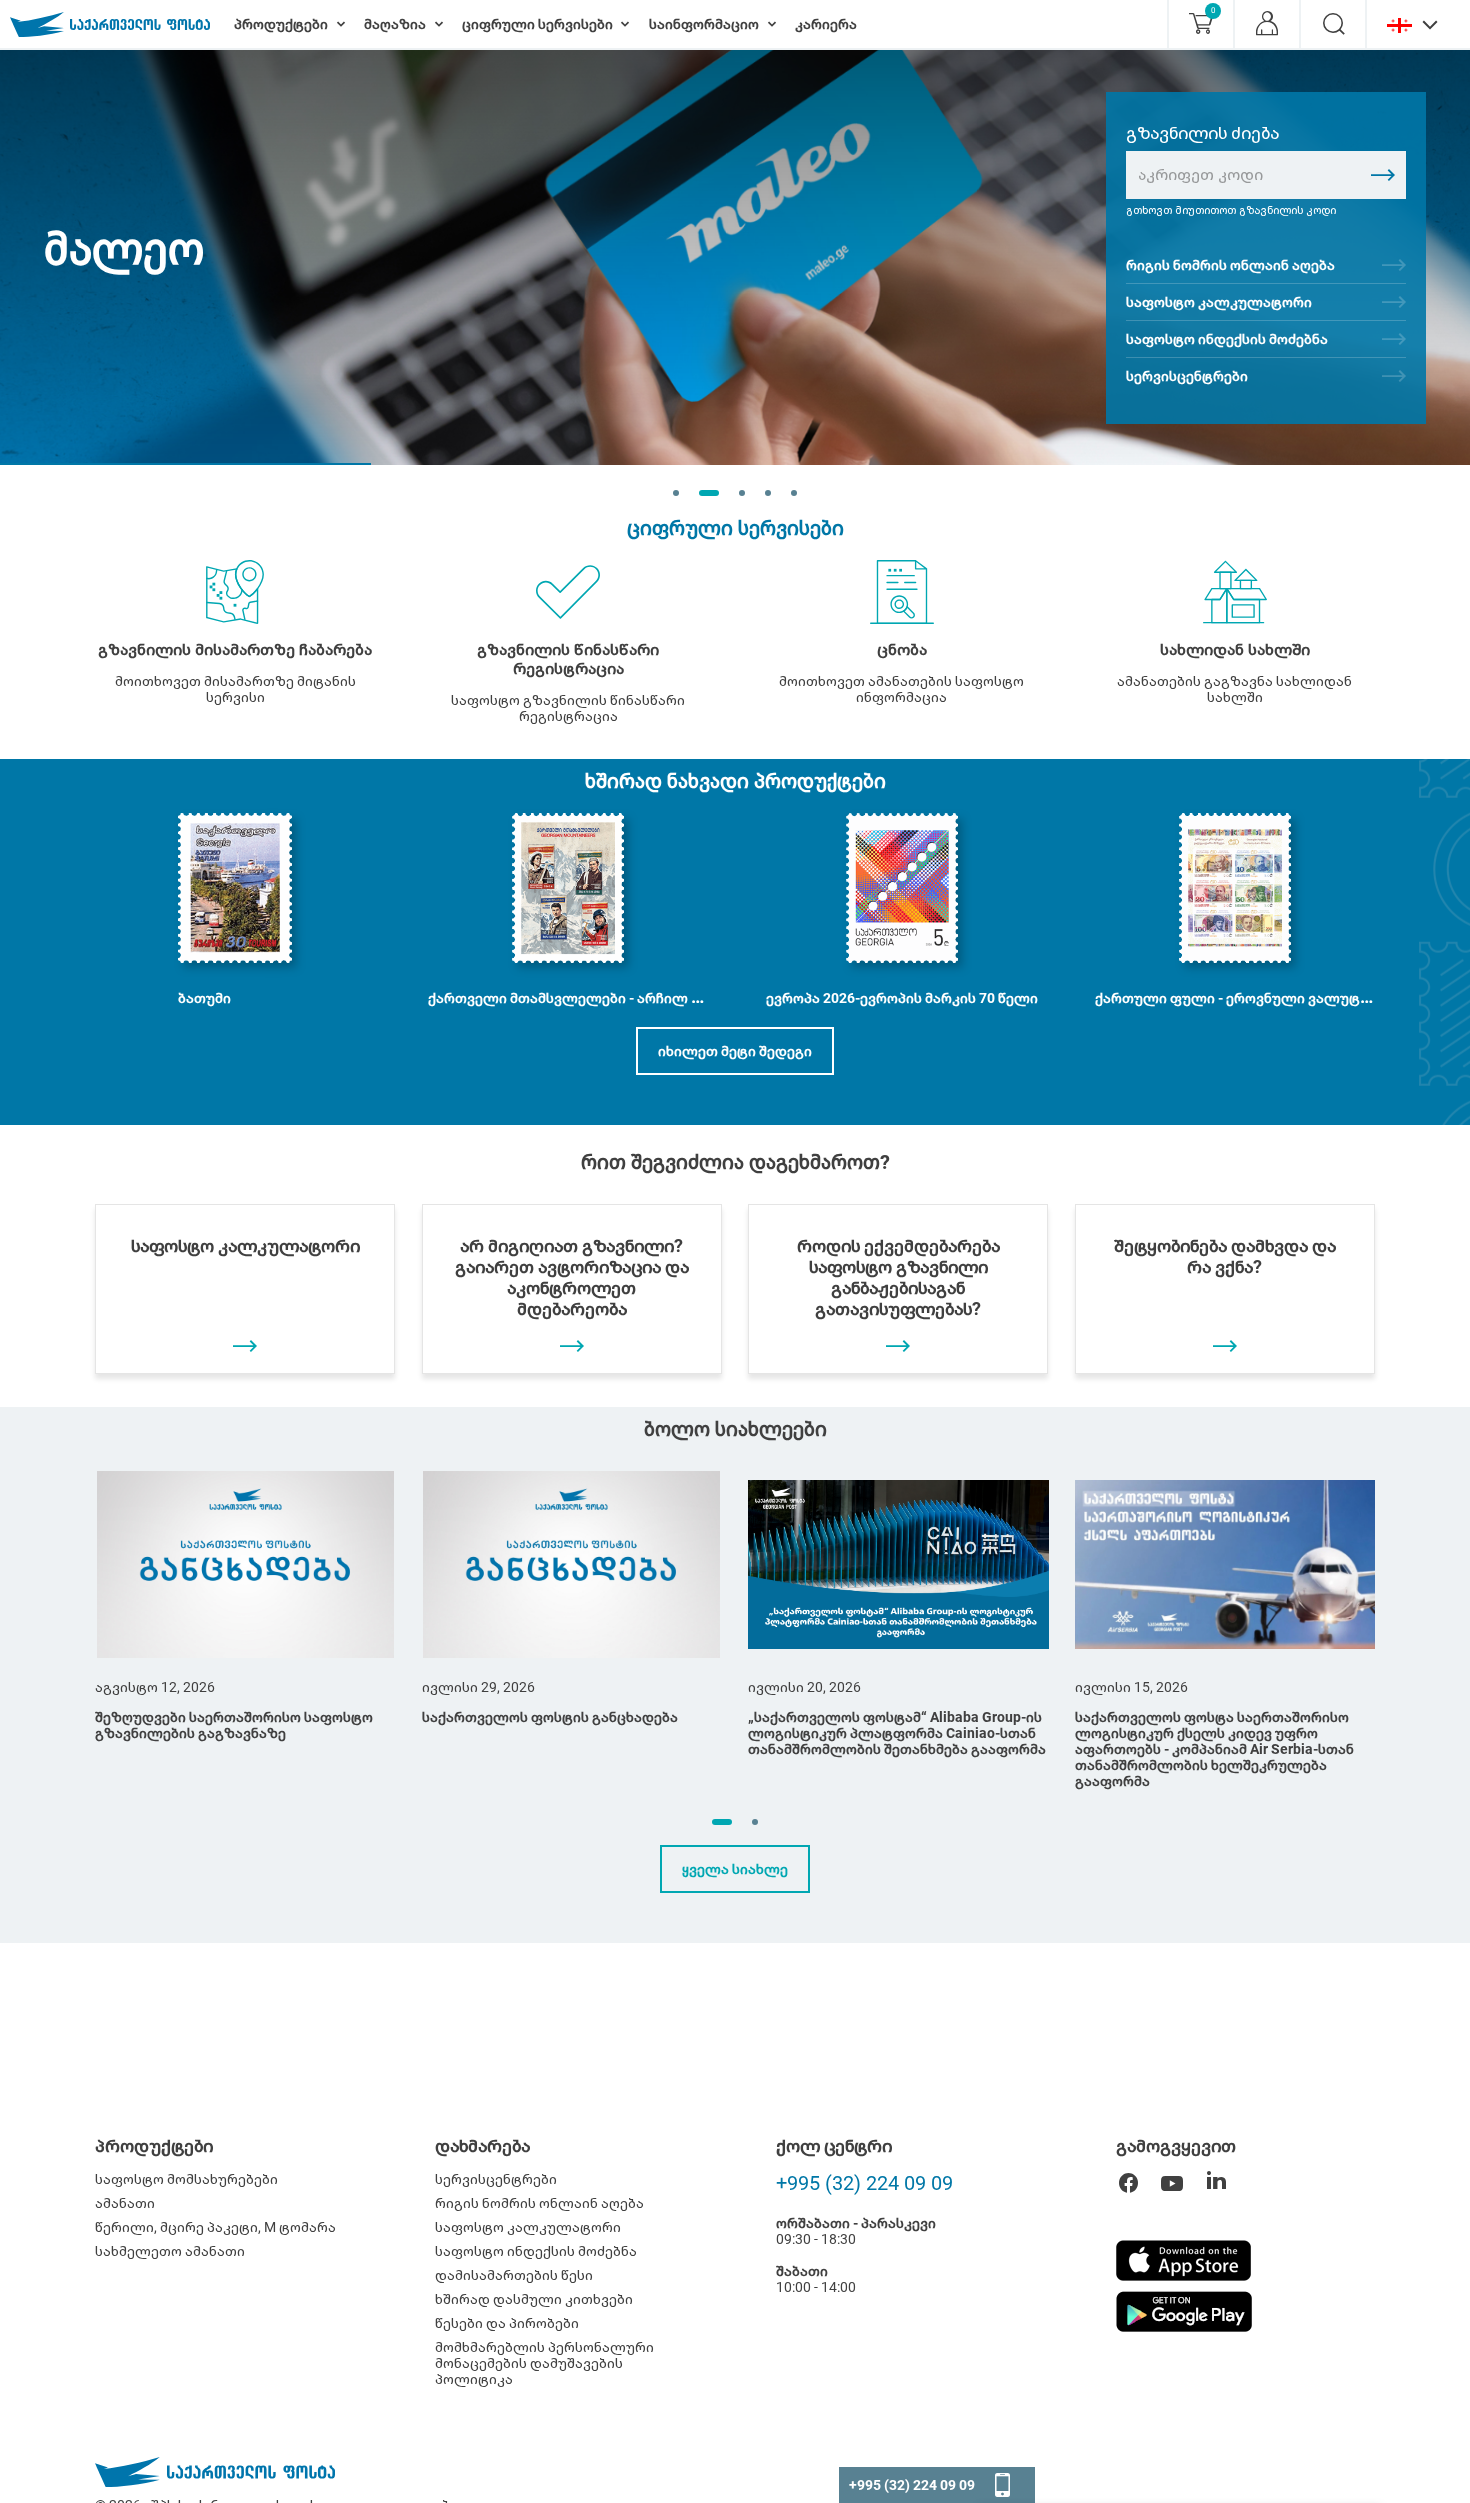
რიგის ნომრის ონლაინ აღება (1230, 265)
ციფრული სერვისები (735, 528)
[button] (722, 1822)
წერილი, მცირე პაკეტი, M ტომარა (215, 2227)
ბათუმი (204, 998)
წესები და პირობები (507, 2323)
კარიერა (826, 24)
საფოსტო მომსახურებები (186, 2179)
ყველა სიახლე (735, 1869)
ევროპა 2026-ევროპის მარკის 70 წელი (902, 998)
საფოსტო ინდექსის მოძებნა (1227, 339)
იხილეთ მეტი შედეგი (735, 1051)
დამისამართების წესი (514, 2275)
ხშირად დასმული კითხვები (534, 2299)
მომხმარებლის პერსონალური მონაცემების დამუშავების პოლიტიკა (544, 2363)
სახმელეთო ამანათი (170, 2251)
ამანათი (125, 2203)
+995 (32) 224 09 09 (864, 2183)
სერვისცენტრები (1187, 376)
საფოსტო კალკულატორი (1219, 302)
